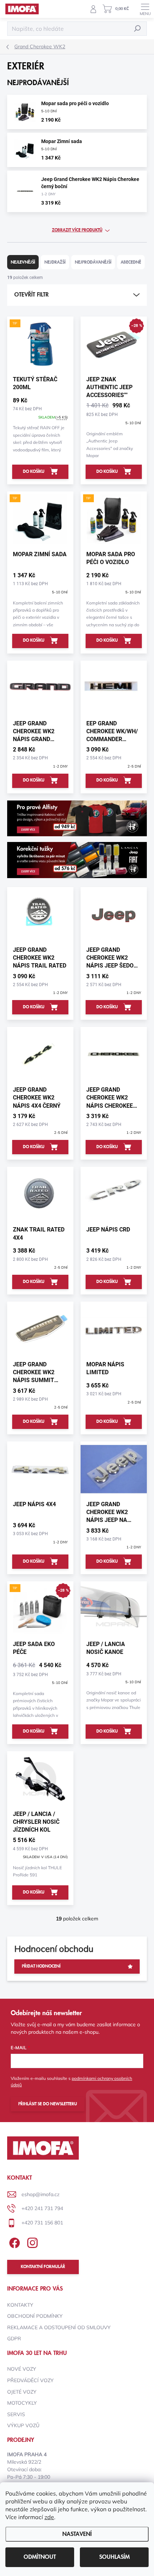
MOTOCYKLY (22, 2403)
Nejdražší (55, 262)
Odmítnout (40, 2557)
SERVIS (16, 2414)
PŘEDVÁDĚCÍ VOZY (30, 2380)
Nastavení (77, 2534)
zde (49, 2517)
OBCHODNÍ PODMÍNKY (35, 2316)
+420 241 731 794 (42, 2208)
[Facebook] (13, 2241)
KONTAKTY (20, 2305)
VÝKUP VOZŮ (23, 2425)
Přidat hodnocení (41, 1966)
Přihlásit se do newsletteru (48, 2104)
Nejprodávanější (93, 262)
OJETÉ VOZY (22, 2392)
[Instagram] (31, 2241)
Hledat (138, 28)
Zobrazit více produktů (77, 230)
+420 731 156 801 (42, 2223)
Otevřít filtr (32, 295)
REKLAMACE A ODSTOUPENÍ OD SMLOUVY (59, 2327)
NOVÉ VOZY (22, 2369)
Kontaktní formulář (43, 2267)
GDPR (14, 2339)
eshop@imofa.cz (40, 2194)
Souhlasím (114, 2557)
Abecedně (131, 262)
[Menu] (145, 9)
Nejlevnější (23, 262)
